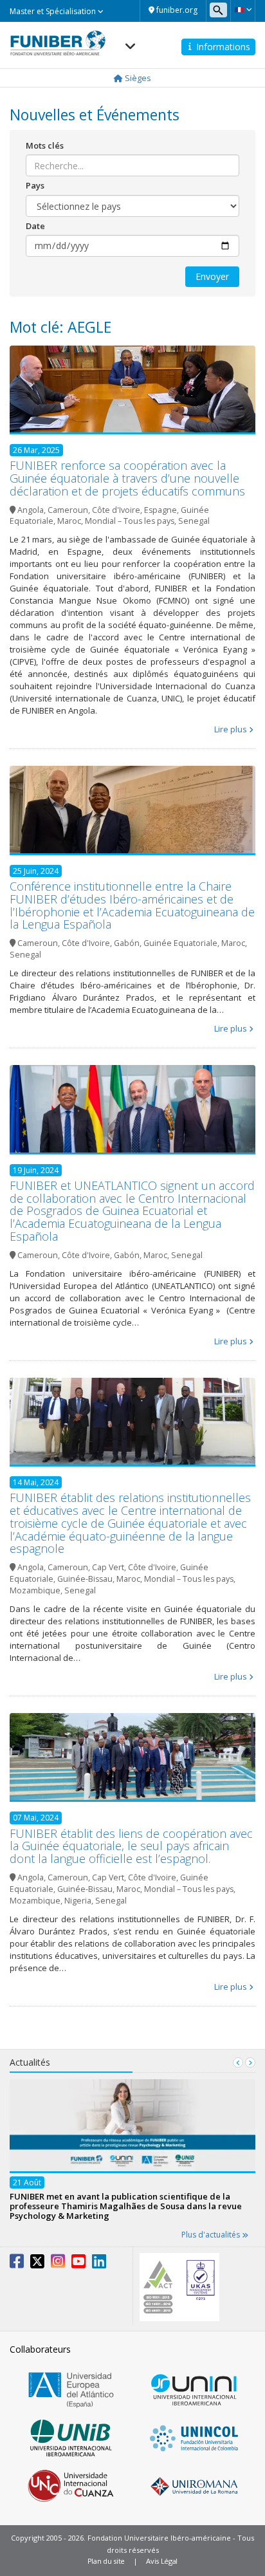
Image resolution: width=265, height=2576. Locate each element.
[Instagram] (58, 2264)
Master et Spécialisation (54, 11)
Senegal (194, 521)
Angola (31, 510)
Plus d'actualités (212, 2235)
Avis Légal (162, 2561)
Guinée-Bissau (85, 1579)
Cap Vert (108, 1567)
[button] (243, 10)
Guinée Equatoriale (180, 943)
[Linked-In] (99, 2264)
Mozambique (35, 1590)
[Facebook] (17, 2264)
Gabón (127, 943)
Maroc (69, 521)
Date (35, 226)
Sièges (137, 78)
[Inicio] (58, 39)
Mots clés (45, 145)
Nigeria (78, 1901)
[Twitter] (37, 2264)
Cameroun (68, 510)
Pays (35, 185)
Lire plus (231, 729)
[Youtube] (78, 2264)
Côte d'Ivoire (116, 510)
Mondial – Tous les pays (130, 521)
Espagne (160, 510)
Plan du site (106, 2561)
